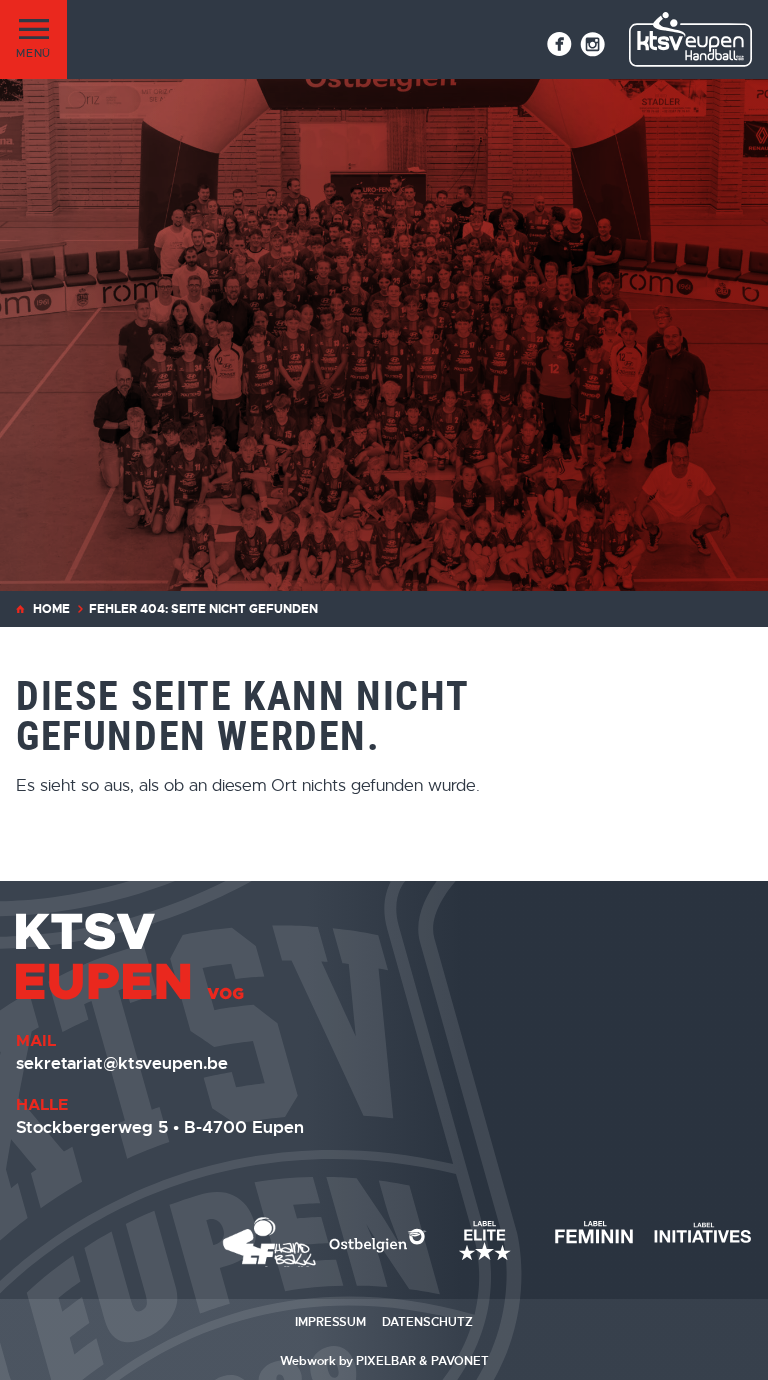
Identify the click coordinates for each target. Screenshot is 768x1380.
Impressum (330, 1322)
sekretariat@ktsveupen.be (122, 1063)
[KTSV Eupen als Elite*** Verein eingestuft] (270, 1242)
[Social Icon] (559, 44)
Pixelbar (386, 1361)
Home (51, 609)
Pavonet (460, 1361)
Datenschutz (427, 1322)
